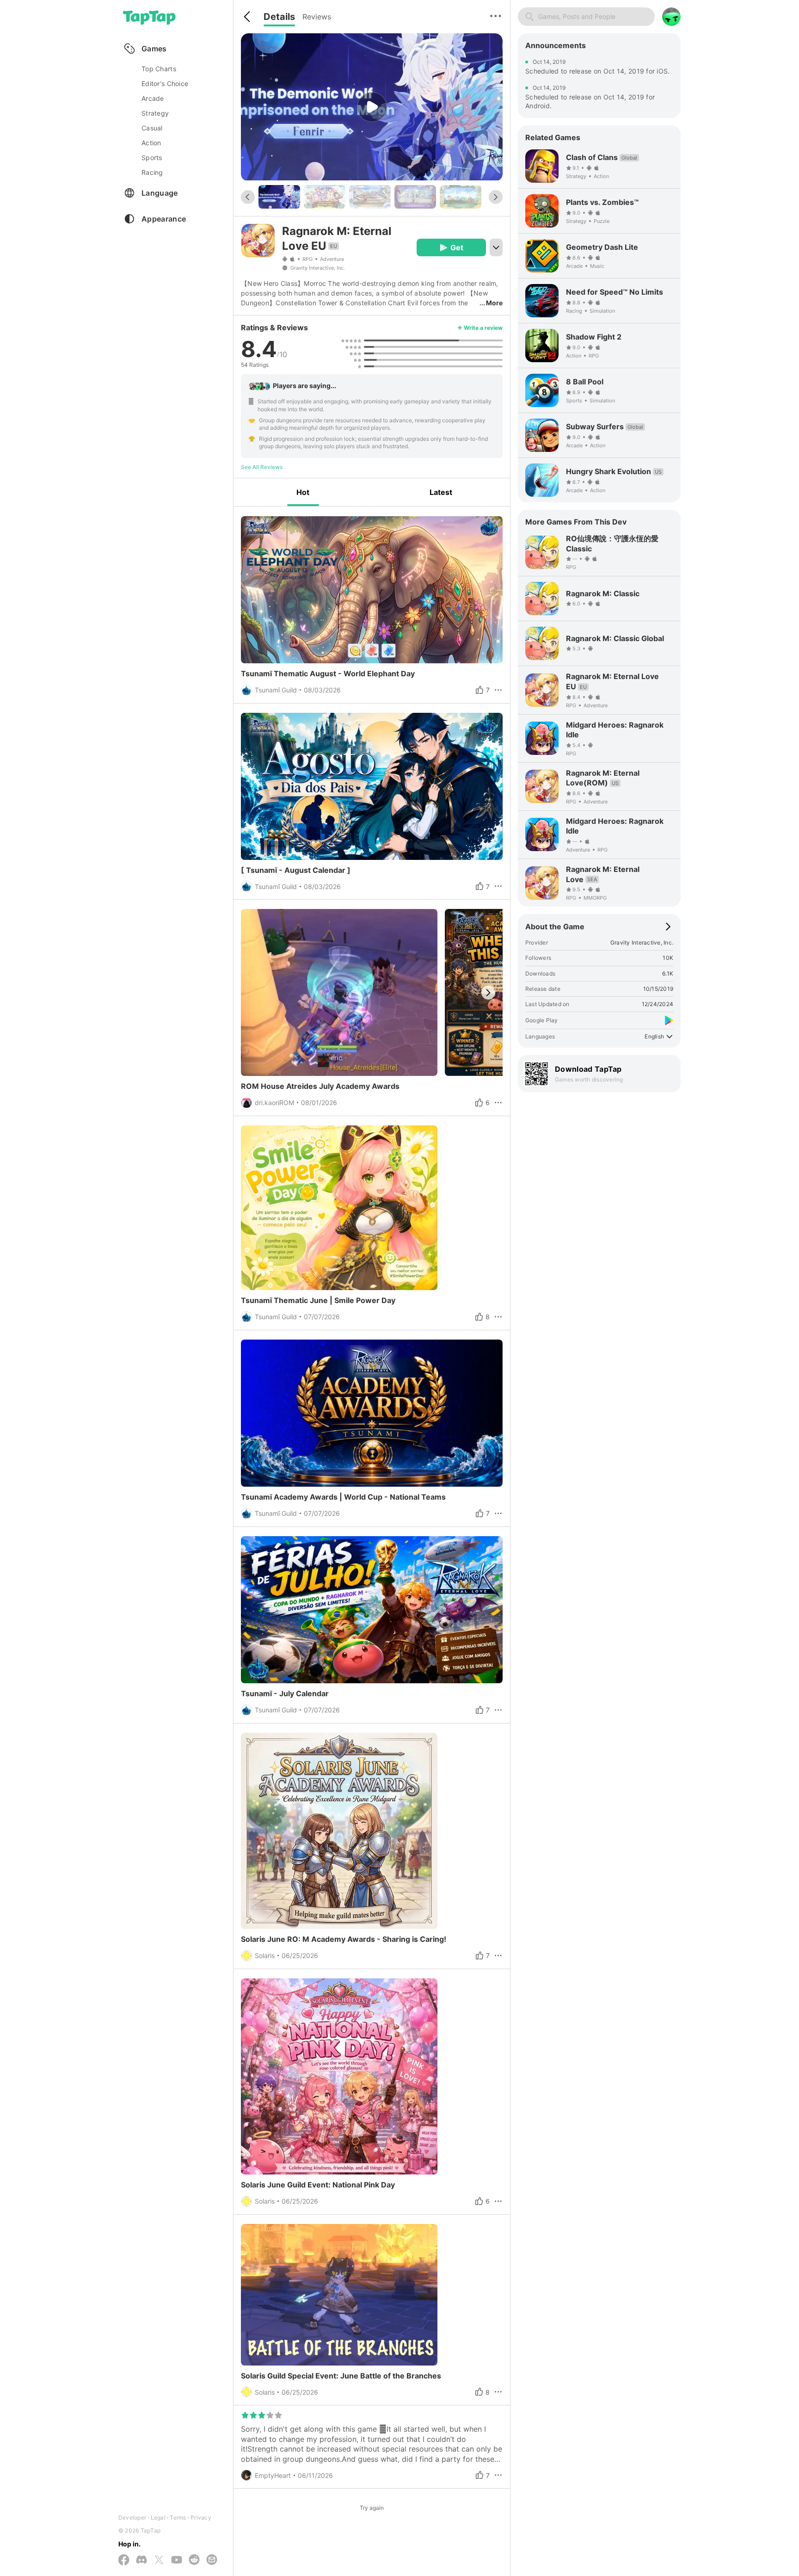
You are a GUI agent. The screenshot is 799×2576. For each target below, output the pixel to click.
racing (152, 172)
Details (279, 17)
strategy (155, 113)
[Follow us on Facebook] (124, 2561)
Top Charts (159, 69)
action (151, 143)
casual (152, 128)
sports (152, 158)
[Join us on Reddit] (194, 2560)
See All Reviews (262, 467)
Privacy (201, 2517)
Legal (158, 2517)
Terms (178, 2517)
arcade (153, 98)
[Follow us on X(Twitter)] (159, 2561)
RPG (307, 259)
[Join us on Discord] (141, 2560)
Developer (132, 2517)
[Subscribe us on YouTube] (177, 2560)
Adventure (332, 259)
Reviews (317, 17)
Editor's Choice (165, 83)
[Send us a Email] (212, 2560)
